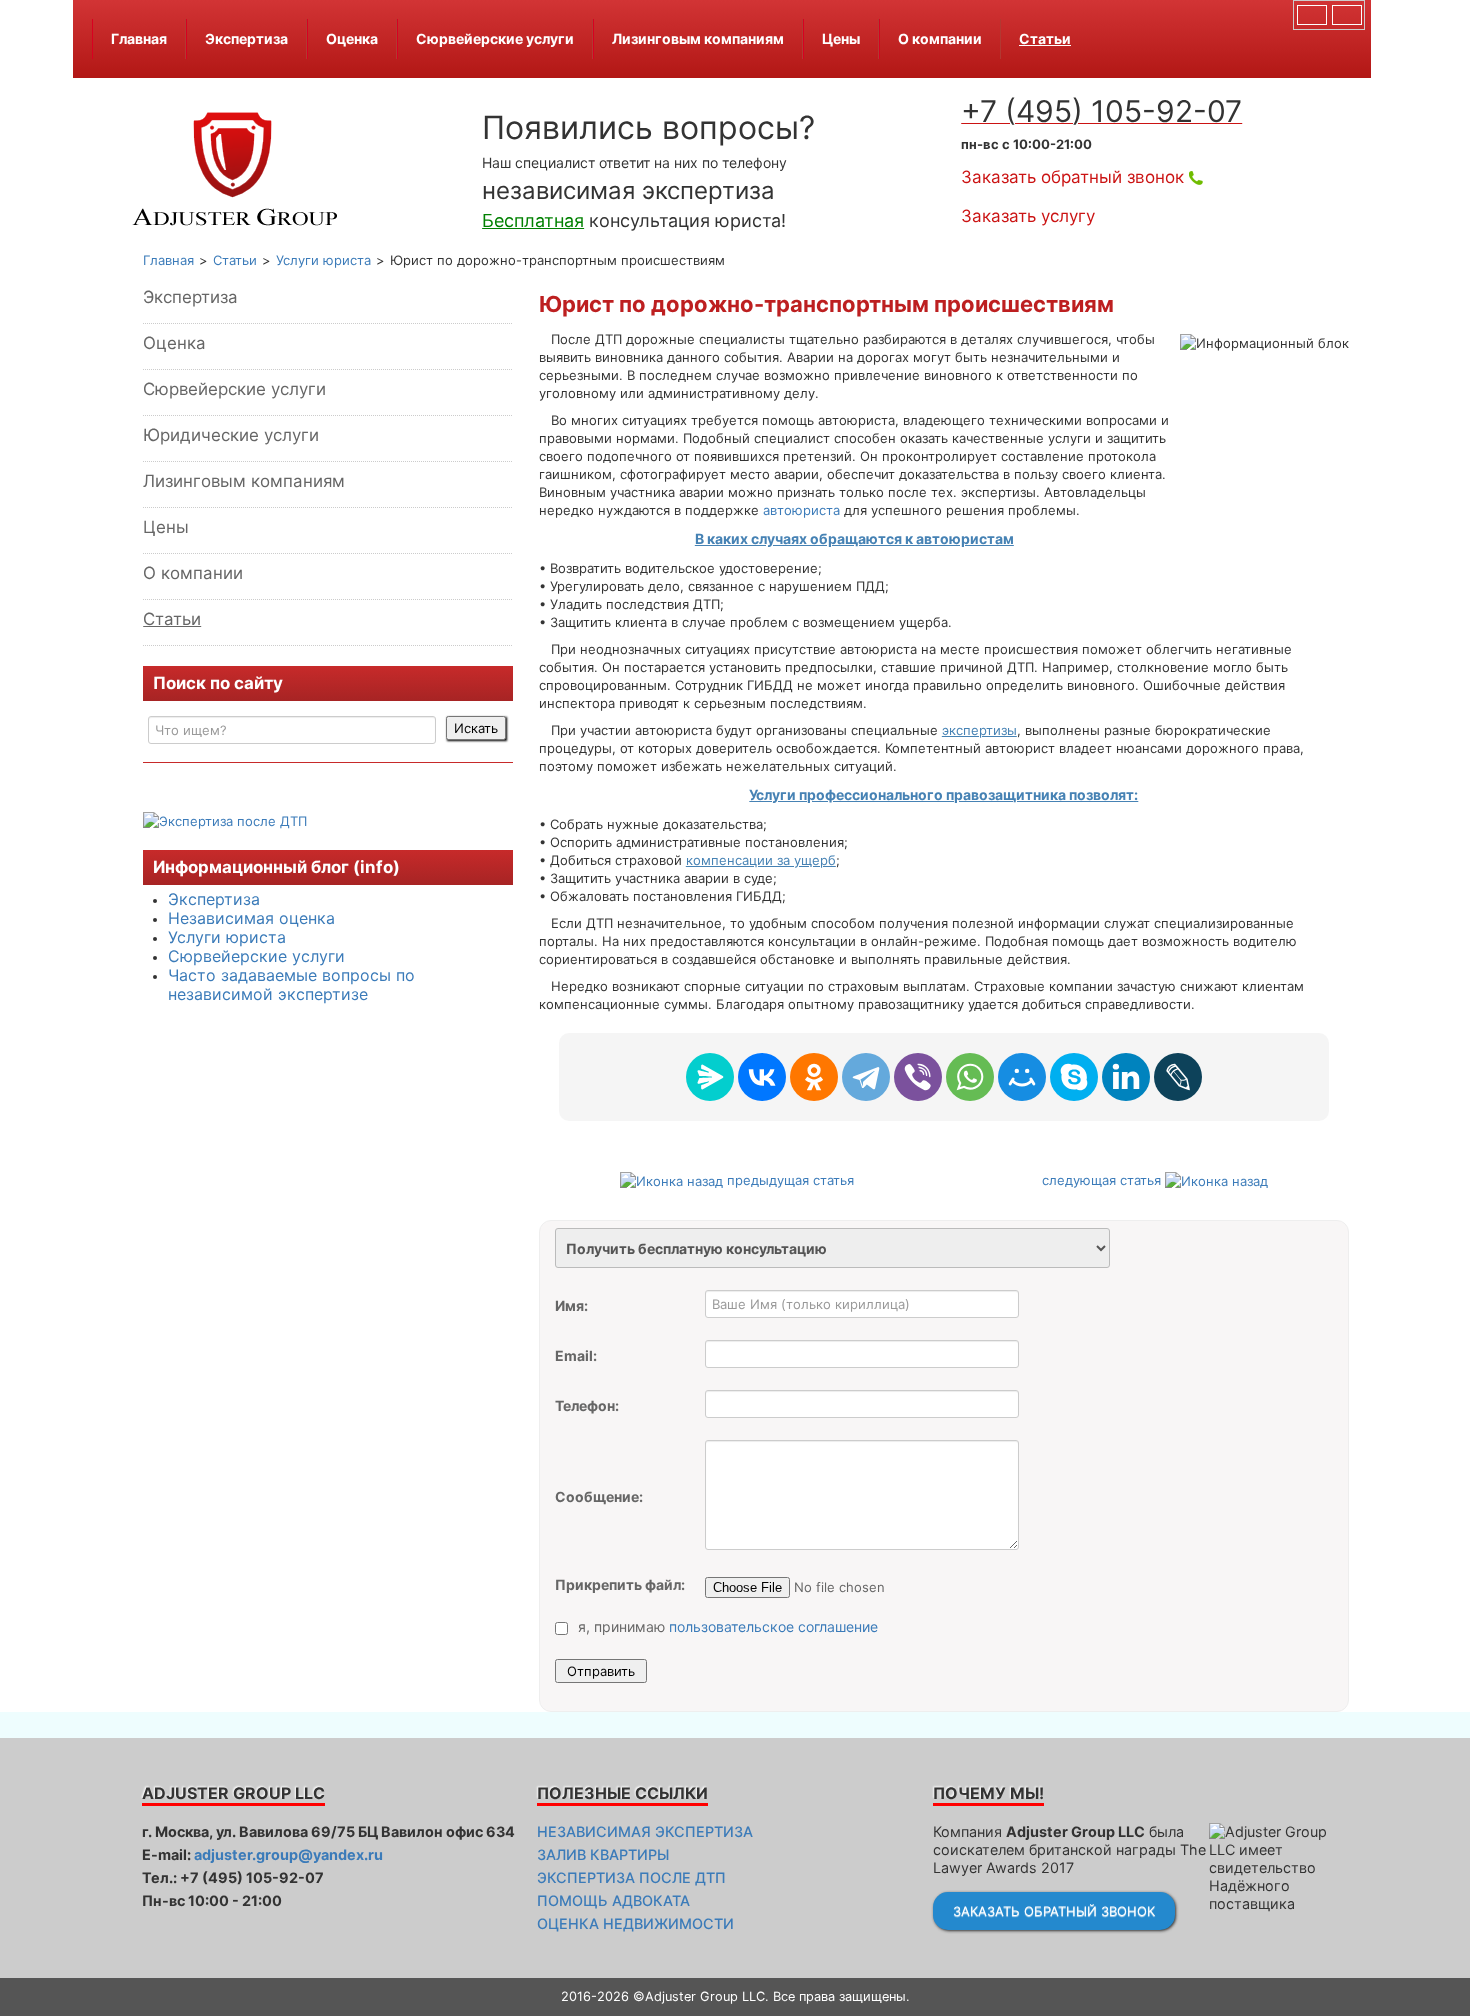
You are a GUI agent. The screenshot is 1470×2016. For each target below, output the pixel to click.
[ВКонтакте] (762, 1077)
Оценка (352, 38)
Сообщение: (599, 1496)
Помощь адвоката (613, 1900)
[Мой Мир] (1022, 1077)
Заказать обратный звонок (1072, 177)
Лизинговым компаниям (698, 38)
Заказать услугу (1028, 216)
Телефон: (587, 1405)
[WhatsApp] (970, 1077)
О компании (940, 38)
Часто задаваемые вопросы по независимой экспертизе (291, 984)
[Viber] (918, 1077)
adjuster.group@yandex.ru (288, 1854)
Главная (139, 38)
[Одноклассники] (814, 1077)
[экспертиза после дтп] (225, 819)
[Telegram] (866, 1077)
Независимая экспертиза (645, 1831)
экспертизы (979, 730)
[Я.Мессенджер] (710, 1077)
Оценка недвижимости (635, 1923)
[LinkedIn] (1126, 1077)
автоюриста (801, 510)
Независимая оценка (251, 918)
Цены (841, 38)
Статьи (1045, 38)
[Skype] (1074, 1077)
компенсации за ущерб (761, 860)
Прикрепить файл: (620, 1584)
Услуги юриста (227, 937)
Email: (576, 1355)
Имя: (571, 1305)
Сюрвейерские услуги (495, 38)
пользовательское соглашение (773, 1626)
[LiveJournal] (1178, 1077)
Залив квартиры (603, 1854)
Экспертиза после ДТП (631, 1877)
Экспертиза (246, 38)
